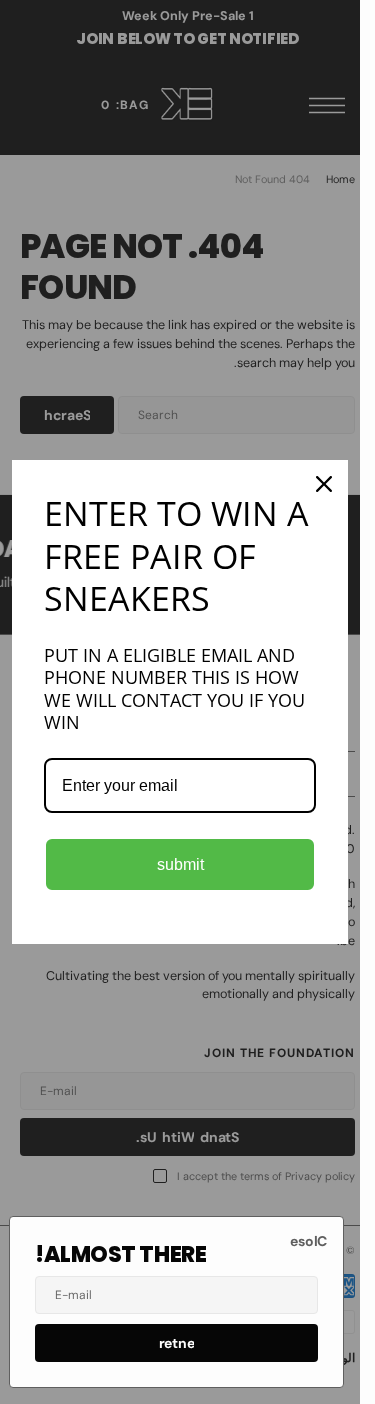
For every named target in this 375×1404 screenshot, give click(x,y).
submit (180, 864)
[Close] (324, 484)
